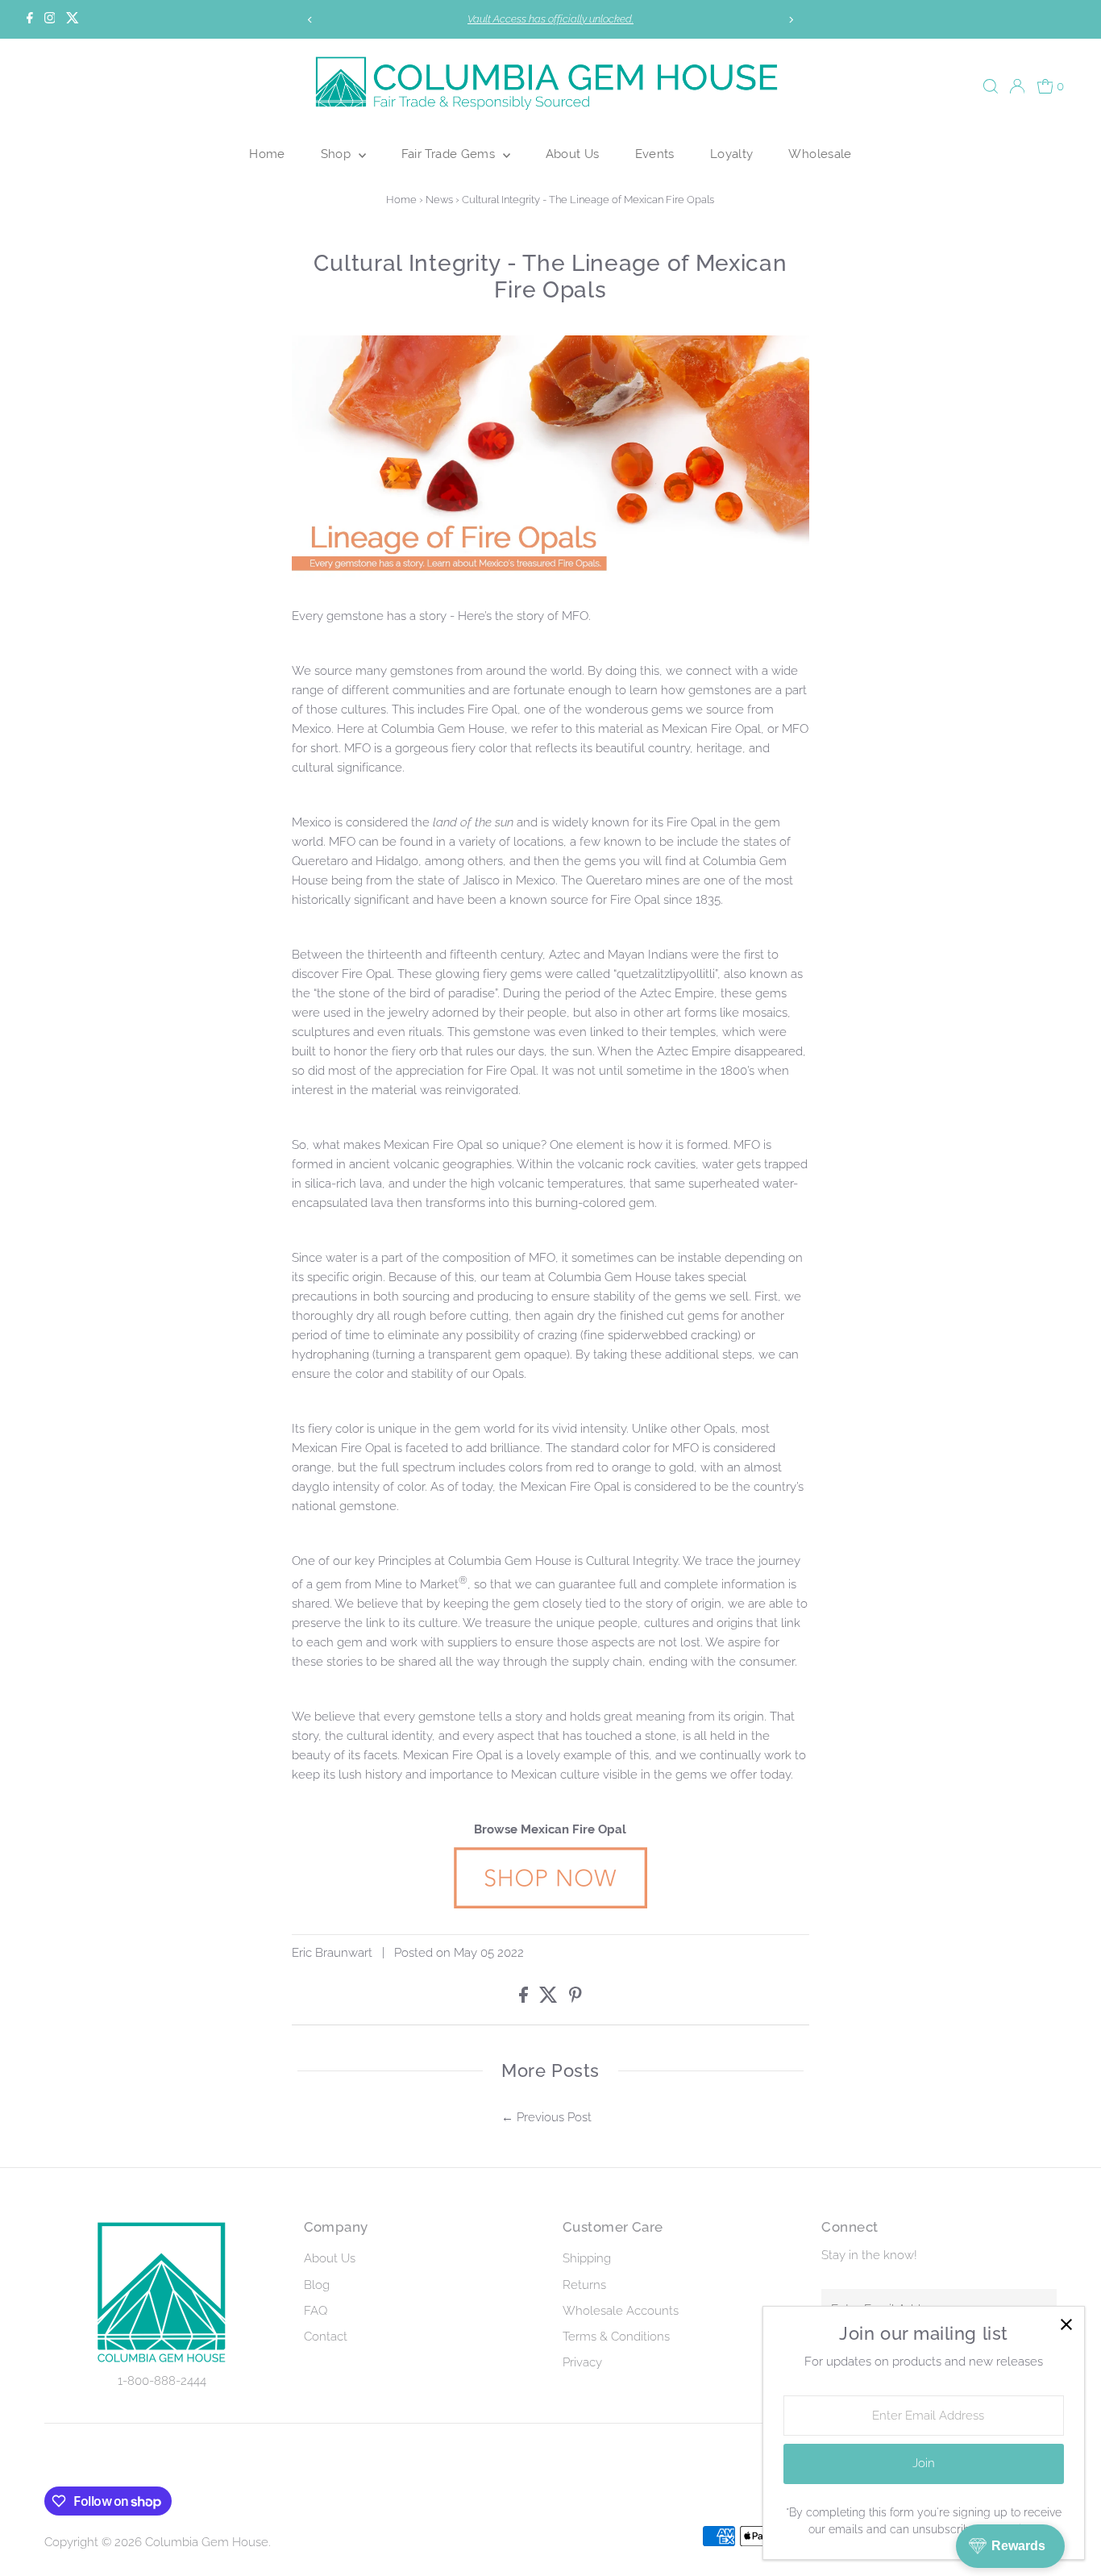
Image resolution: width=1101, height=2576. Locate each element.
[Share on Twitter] (550, 1999)
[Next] (790, 20)
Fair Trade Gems (450, 154)
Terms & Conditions (616, 2337)
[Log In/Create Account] (1017, 86)
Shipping (587, 2258)
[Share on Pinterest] (575, 1999)
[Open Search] (991, 86)
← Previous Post (546, 2117)
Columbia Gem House (207, 2542)
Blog (317, 2285)
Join (924, 2463)
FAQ (316, 2311)
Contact (326, 2337)
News (439, 200)
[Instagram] (50, 19)
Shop (338, 154)
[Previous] (311, 20)
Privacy (582, 2362)
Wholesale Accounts (621, 2311)
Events (655, 154)
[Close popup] (1066, 2325)
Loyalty (732, 154)
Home (267, 154)
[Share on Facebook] (525, 1999)
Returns (584, 2285)
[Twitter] (73, 19)
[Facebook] (30, 19)
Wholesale (820, 154)
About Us (573, 154)
